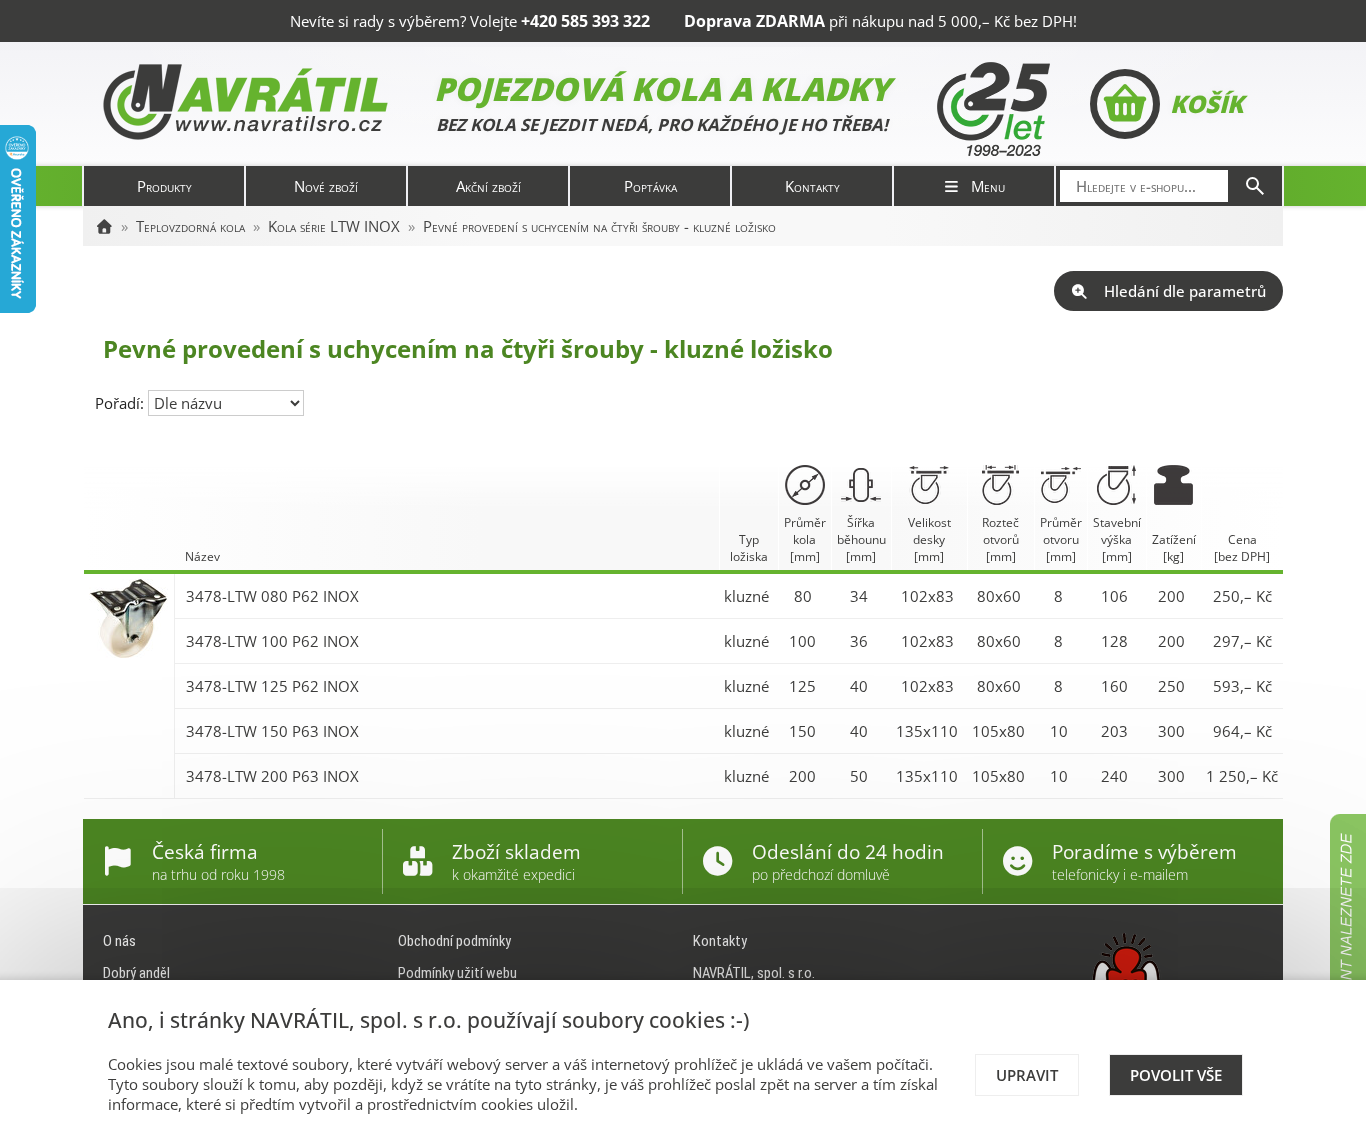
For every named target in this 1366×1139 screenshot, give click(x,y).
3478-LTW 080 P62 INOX (272, 596)
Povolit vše (1176, 1075)
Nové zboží (326, 186)
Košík (1206, 103)
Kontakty (812, 186)
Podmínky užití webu (457, 973)
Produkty (164, 186)
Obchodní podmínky (454, 941)
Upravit (1027, 1075)
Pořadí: (121, 403)
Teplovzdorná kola (190, 226)
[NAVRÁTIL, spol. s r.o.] (104, 226)
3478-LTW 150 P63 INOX (272, 731)
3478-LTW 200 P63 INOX (272, 776)
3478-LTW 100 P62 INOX (272, 641)
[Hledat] (1255, 186)
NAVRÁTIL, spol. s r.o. (754, 973)
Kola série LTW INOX (334, 226)
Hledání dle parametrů (1185, 291)
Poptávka (650, 186)
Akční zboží (488, 186)
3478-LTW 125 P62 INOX (272, 686)
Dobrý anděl (136, 973)
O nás (119, 941)
